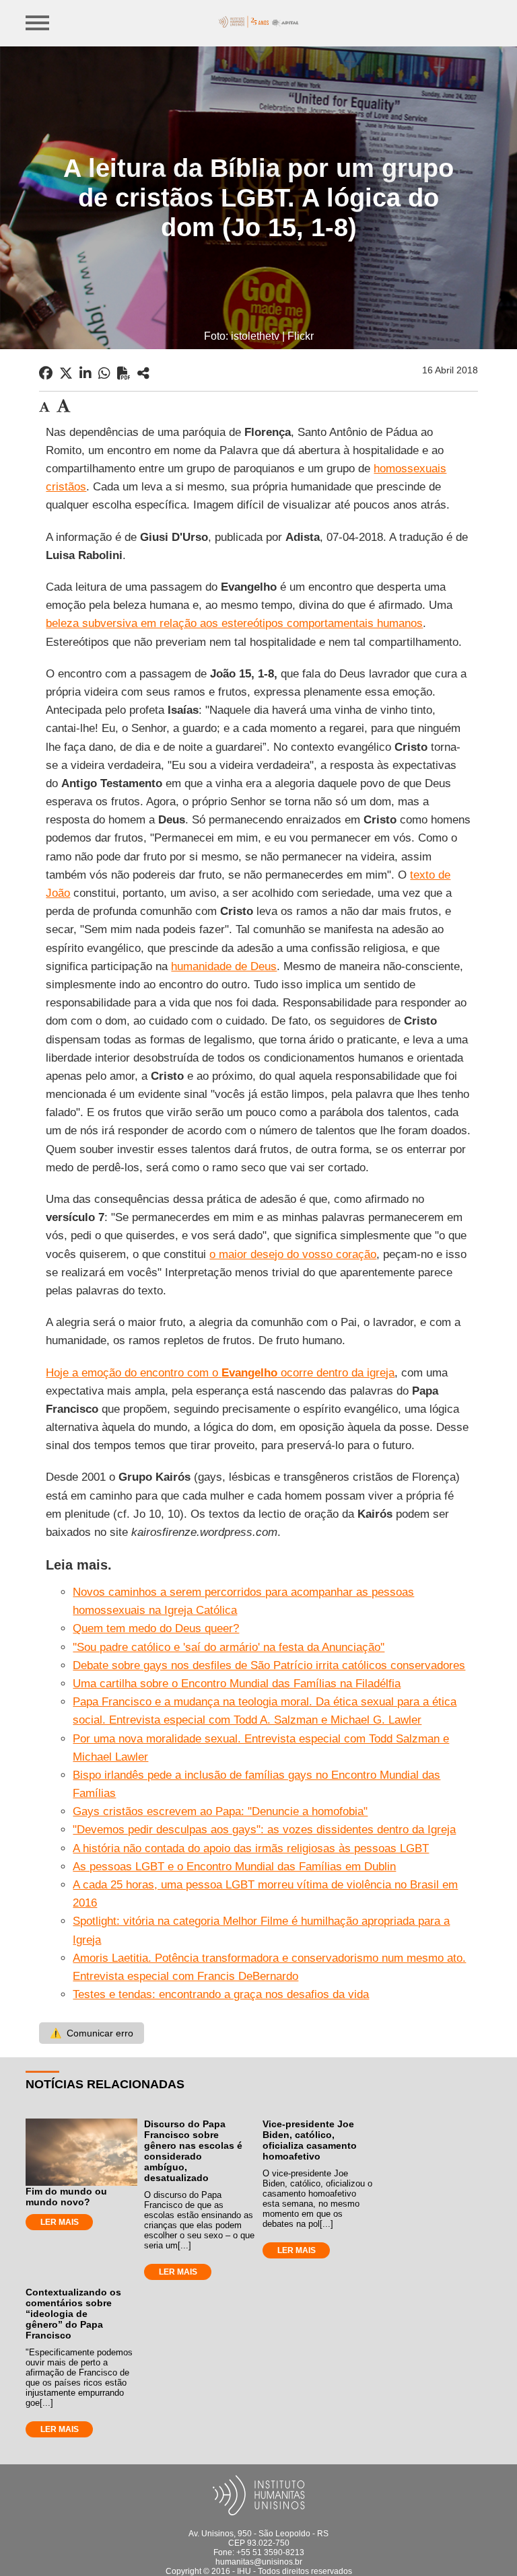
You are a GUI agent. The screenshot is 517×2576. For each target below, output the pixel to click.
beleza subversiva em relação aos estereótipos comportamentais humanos (234, 623)
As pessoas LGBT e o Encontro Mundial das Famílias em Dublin (234, 1867)
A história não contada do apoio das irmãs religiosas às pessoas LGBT (251, 1848)
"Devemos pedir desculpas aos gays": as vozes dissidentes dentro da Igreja (264, 1830)
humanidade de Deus (224, 966)
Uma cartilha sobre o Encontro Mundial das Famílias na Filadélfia (237, 1684)
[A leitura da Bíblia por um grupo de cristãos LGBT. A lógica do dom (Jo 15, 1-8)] (143, 373)
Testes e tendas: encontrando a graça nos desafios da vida (221, 1994)
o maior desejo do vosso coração (293, 1254)
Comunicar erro (92, 2033)
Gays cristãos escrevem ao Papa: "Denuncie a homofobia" (220, 1811)
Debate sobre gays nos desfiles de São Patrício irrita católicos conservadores (269, 1665)
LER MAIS (60, 2222)
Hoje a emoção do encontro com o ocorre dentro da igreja (220, 1373)
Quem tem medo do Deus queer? (156, 1628)
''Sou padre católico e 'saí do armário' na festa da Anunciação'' (229, 1647)
